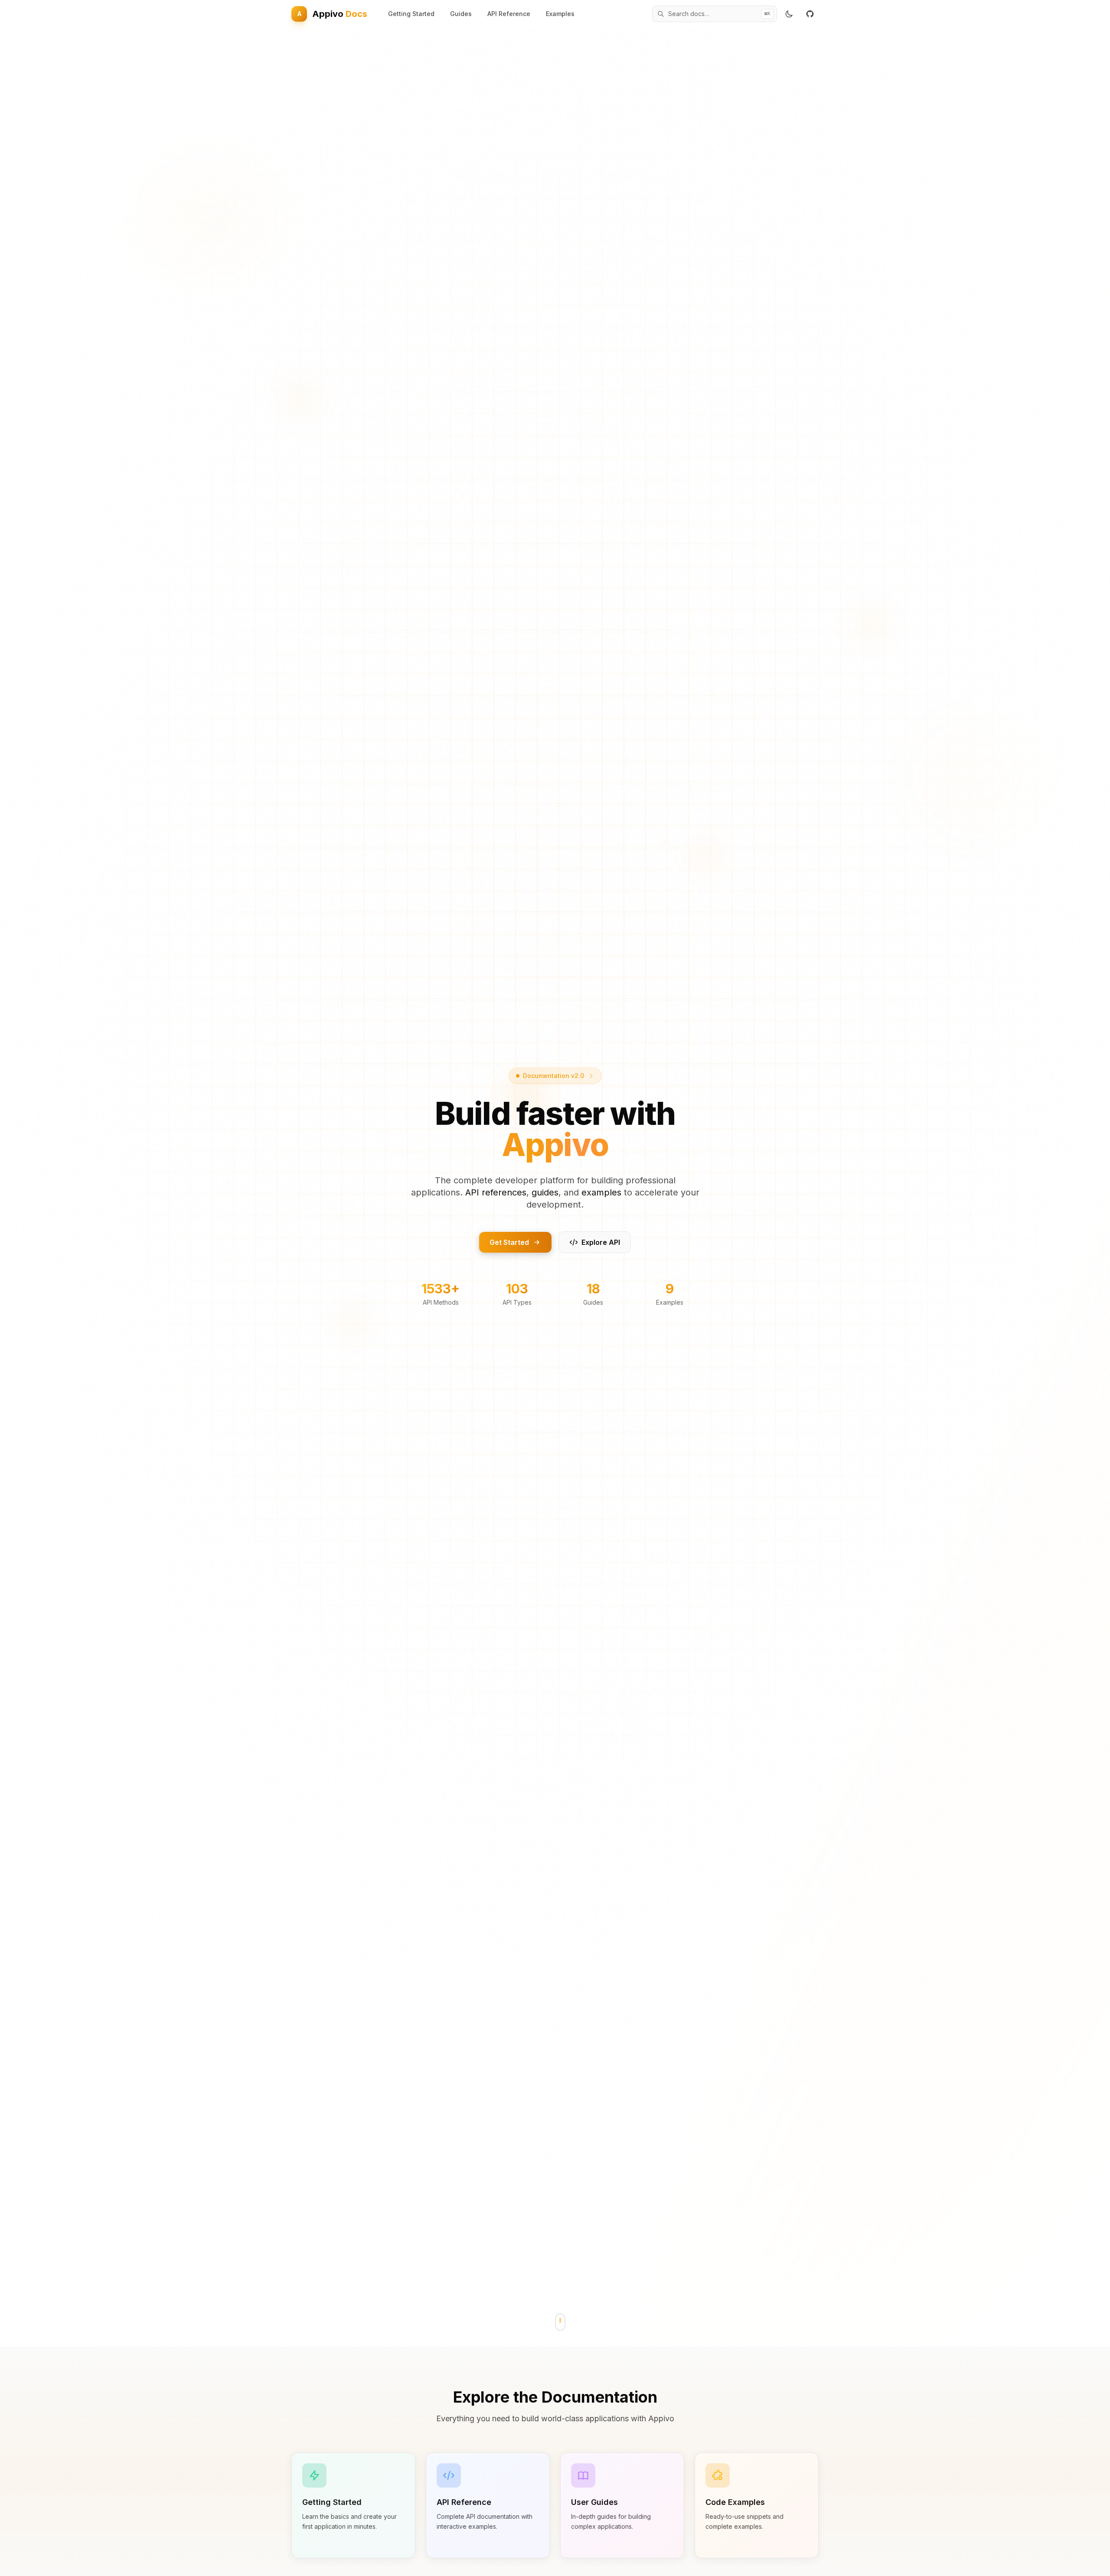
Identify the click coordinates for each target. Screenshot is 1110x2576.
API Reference (509, 14)
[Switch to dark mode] (789, 14)
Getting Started (411, 14)
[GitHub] (810, 14)
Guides (461, 14)
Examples (560, 14)
